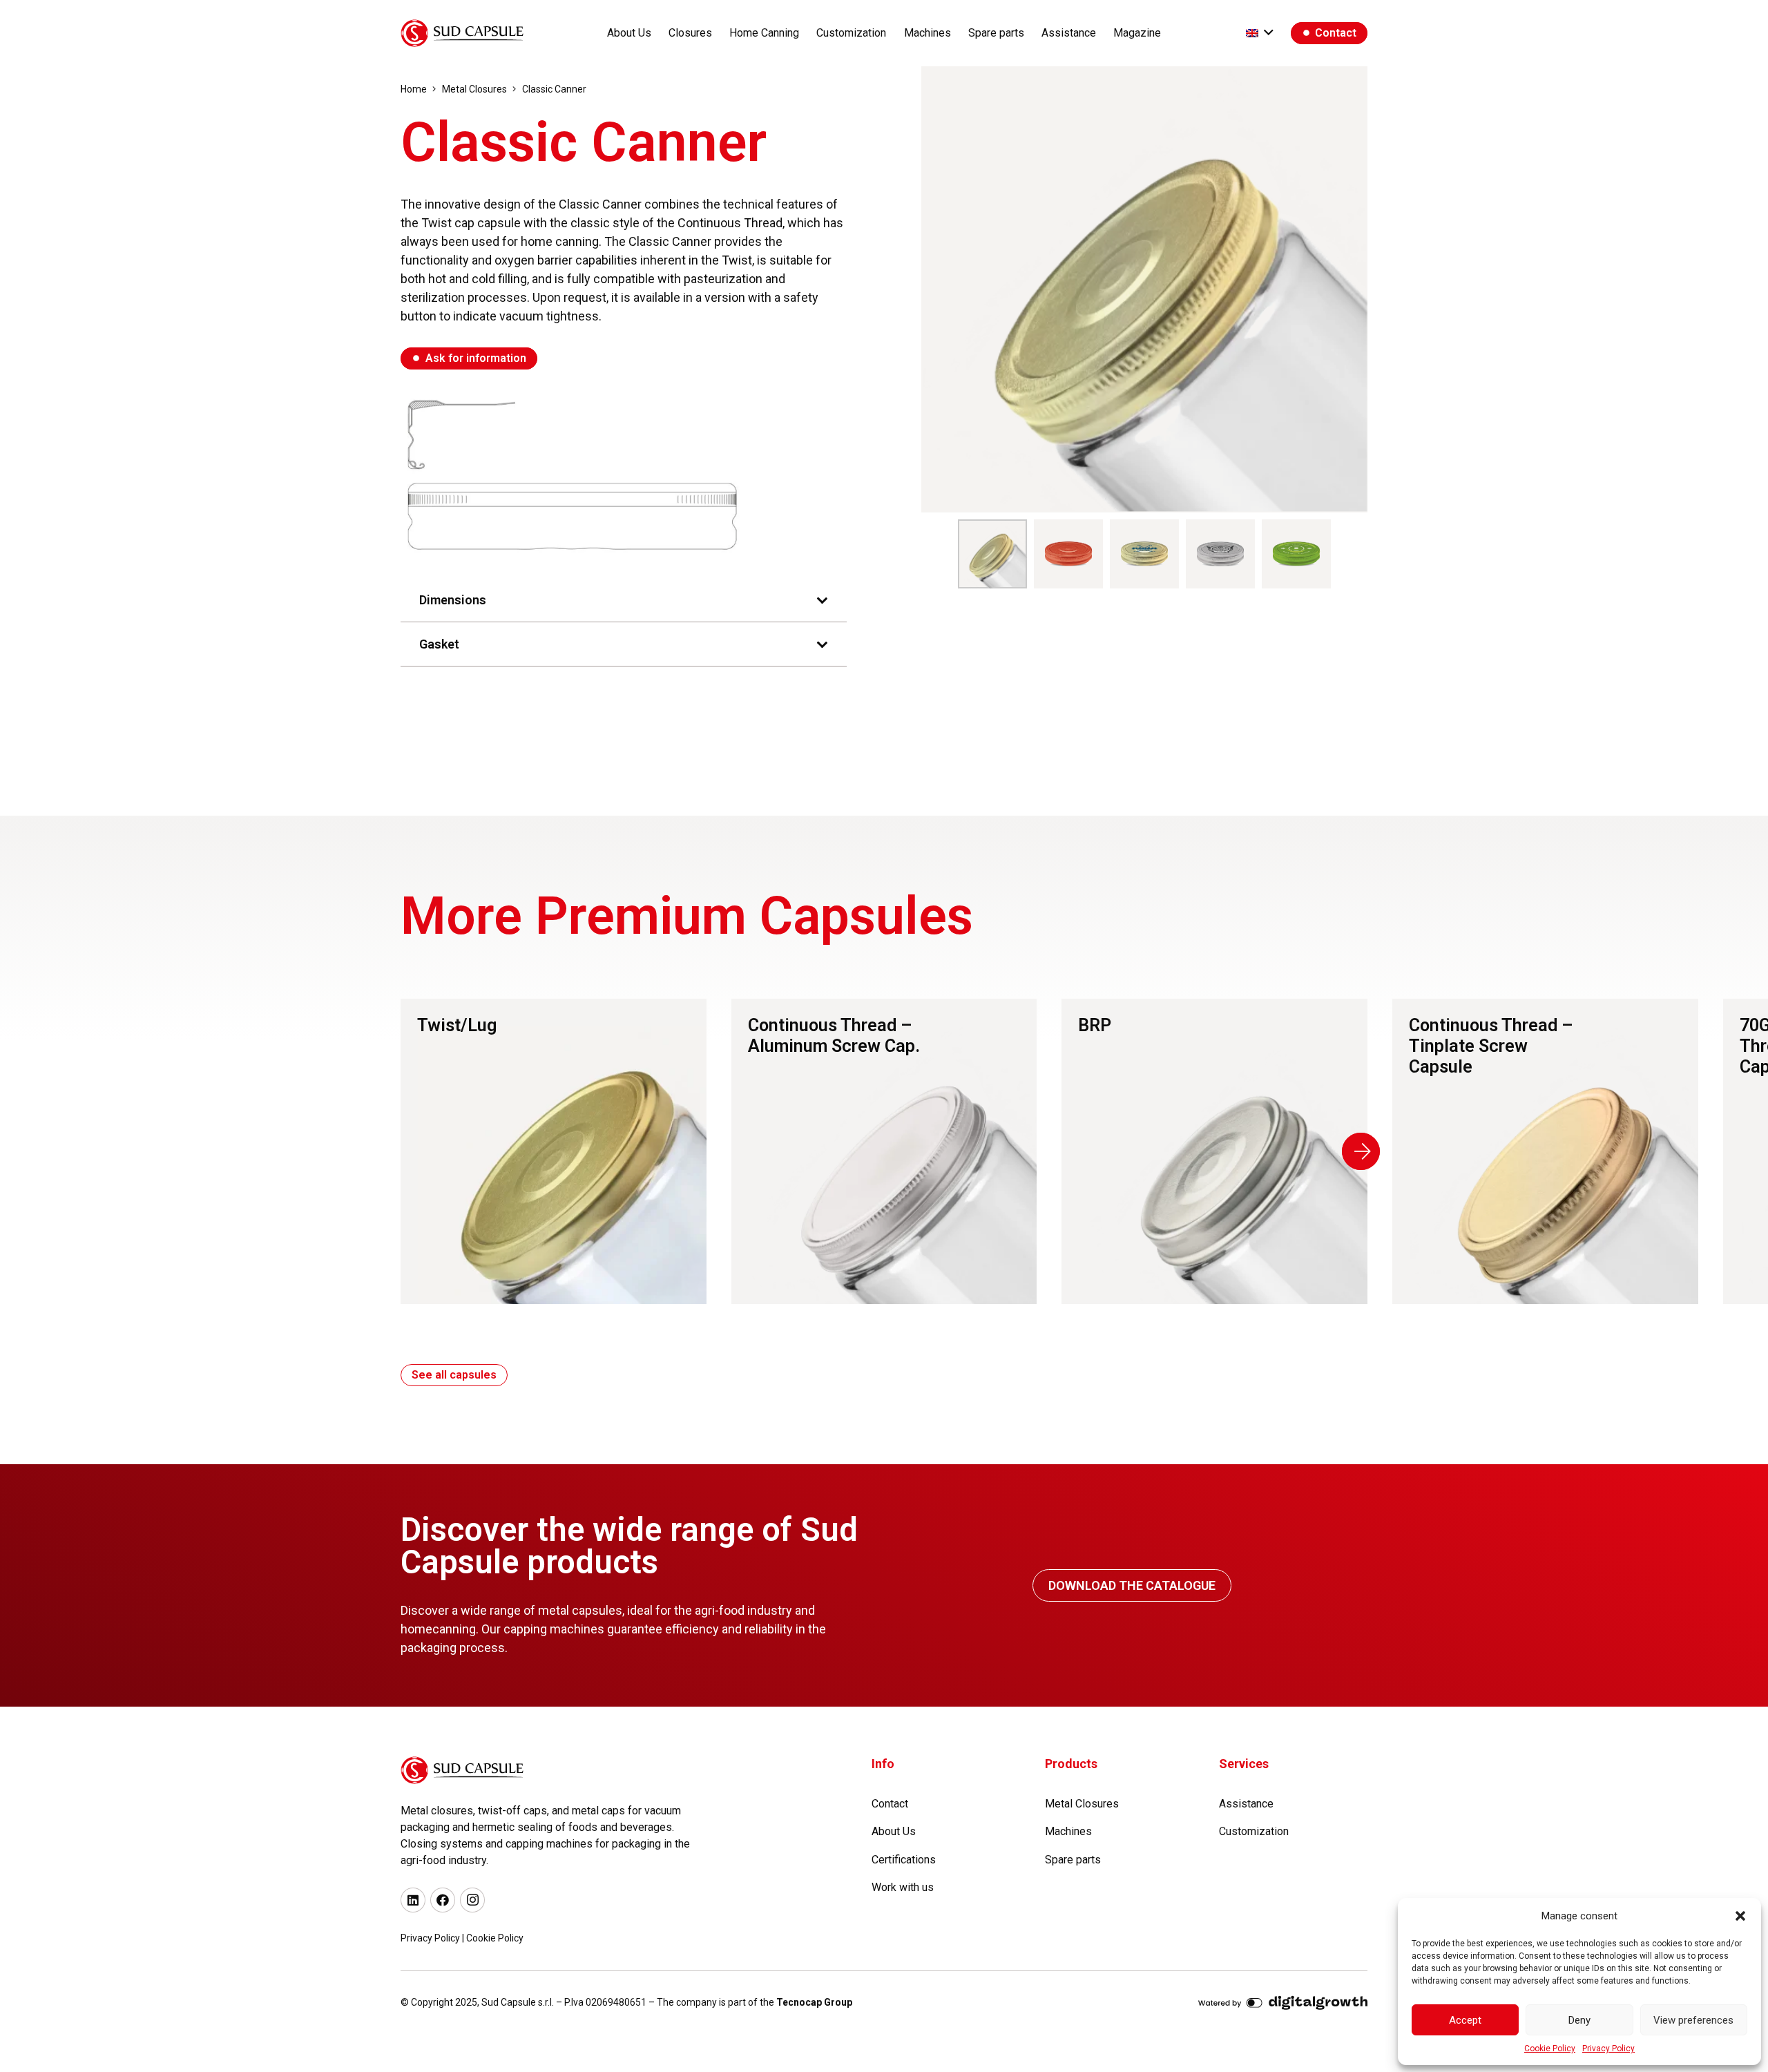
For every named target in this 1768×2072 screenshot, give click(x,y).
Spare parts (1073, 1860)
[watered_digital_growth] (1283, 2005)
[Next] (1361, 1151)
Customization (1254, 1831)
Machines (1068, 1831)
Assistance (1246, 1804)
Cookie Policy (1550, 2049)
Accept (1465, 2020)
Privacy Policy (1608, 2049)
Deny (1579, 2020)
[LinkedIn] (413, 1900)
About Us (894, 1831)
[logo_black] (462, 33)
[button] (1740, 1916)
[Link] (554, 1152)
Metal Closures (1082, 1804)
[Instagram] (472, 1900)
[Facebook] (443, 1900)
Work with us (903, 1887)
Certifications (904, 1860)
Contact (890, 1804)
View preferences (1693, 2020)
